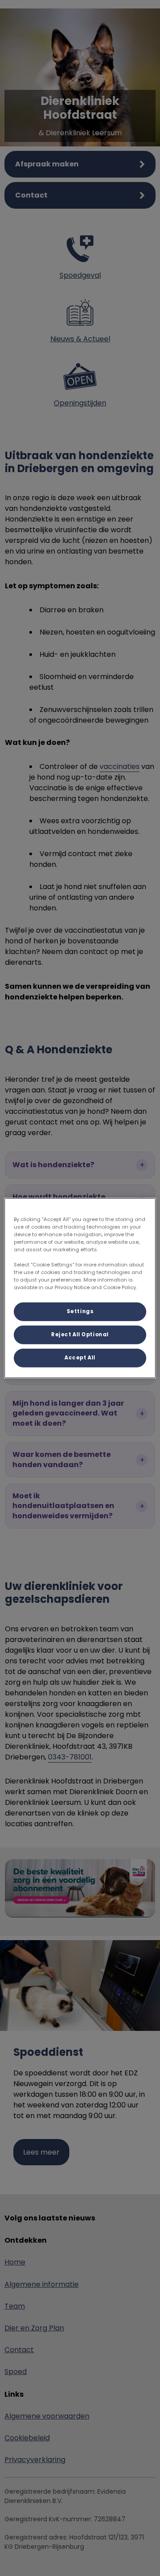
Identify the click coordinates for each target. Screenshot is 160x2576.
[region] (80, 1288)
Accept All (80, 1358)
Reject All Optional (80, 1335)
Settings (80, 1311)
